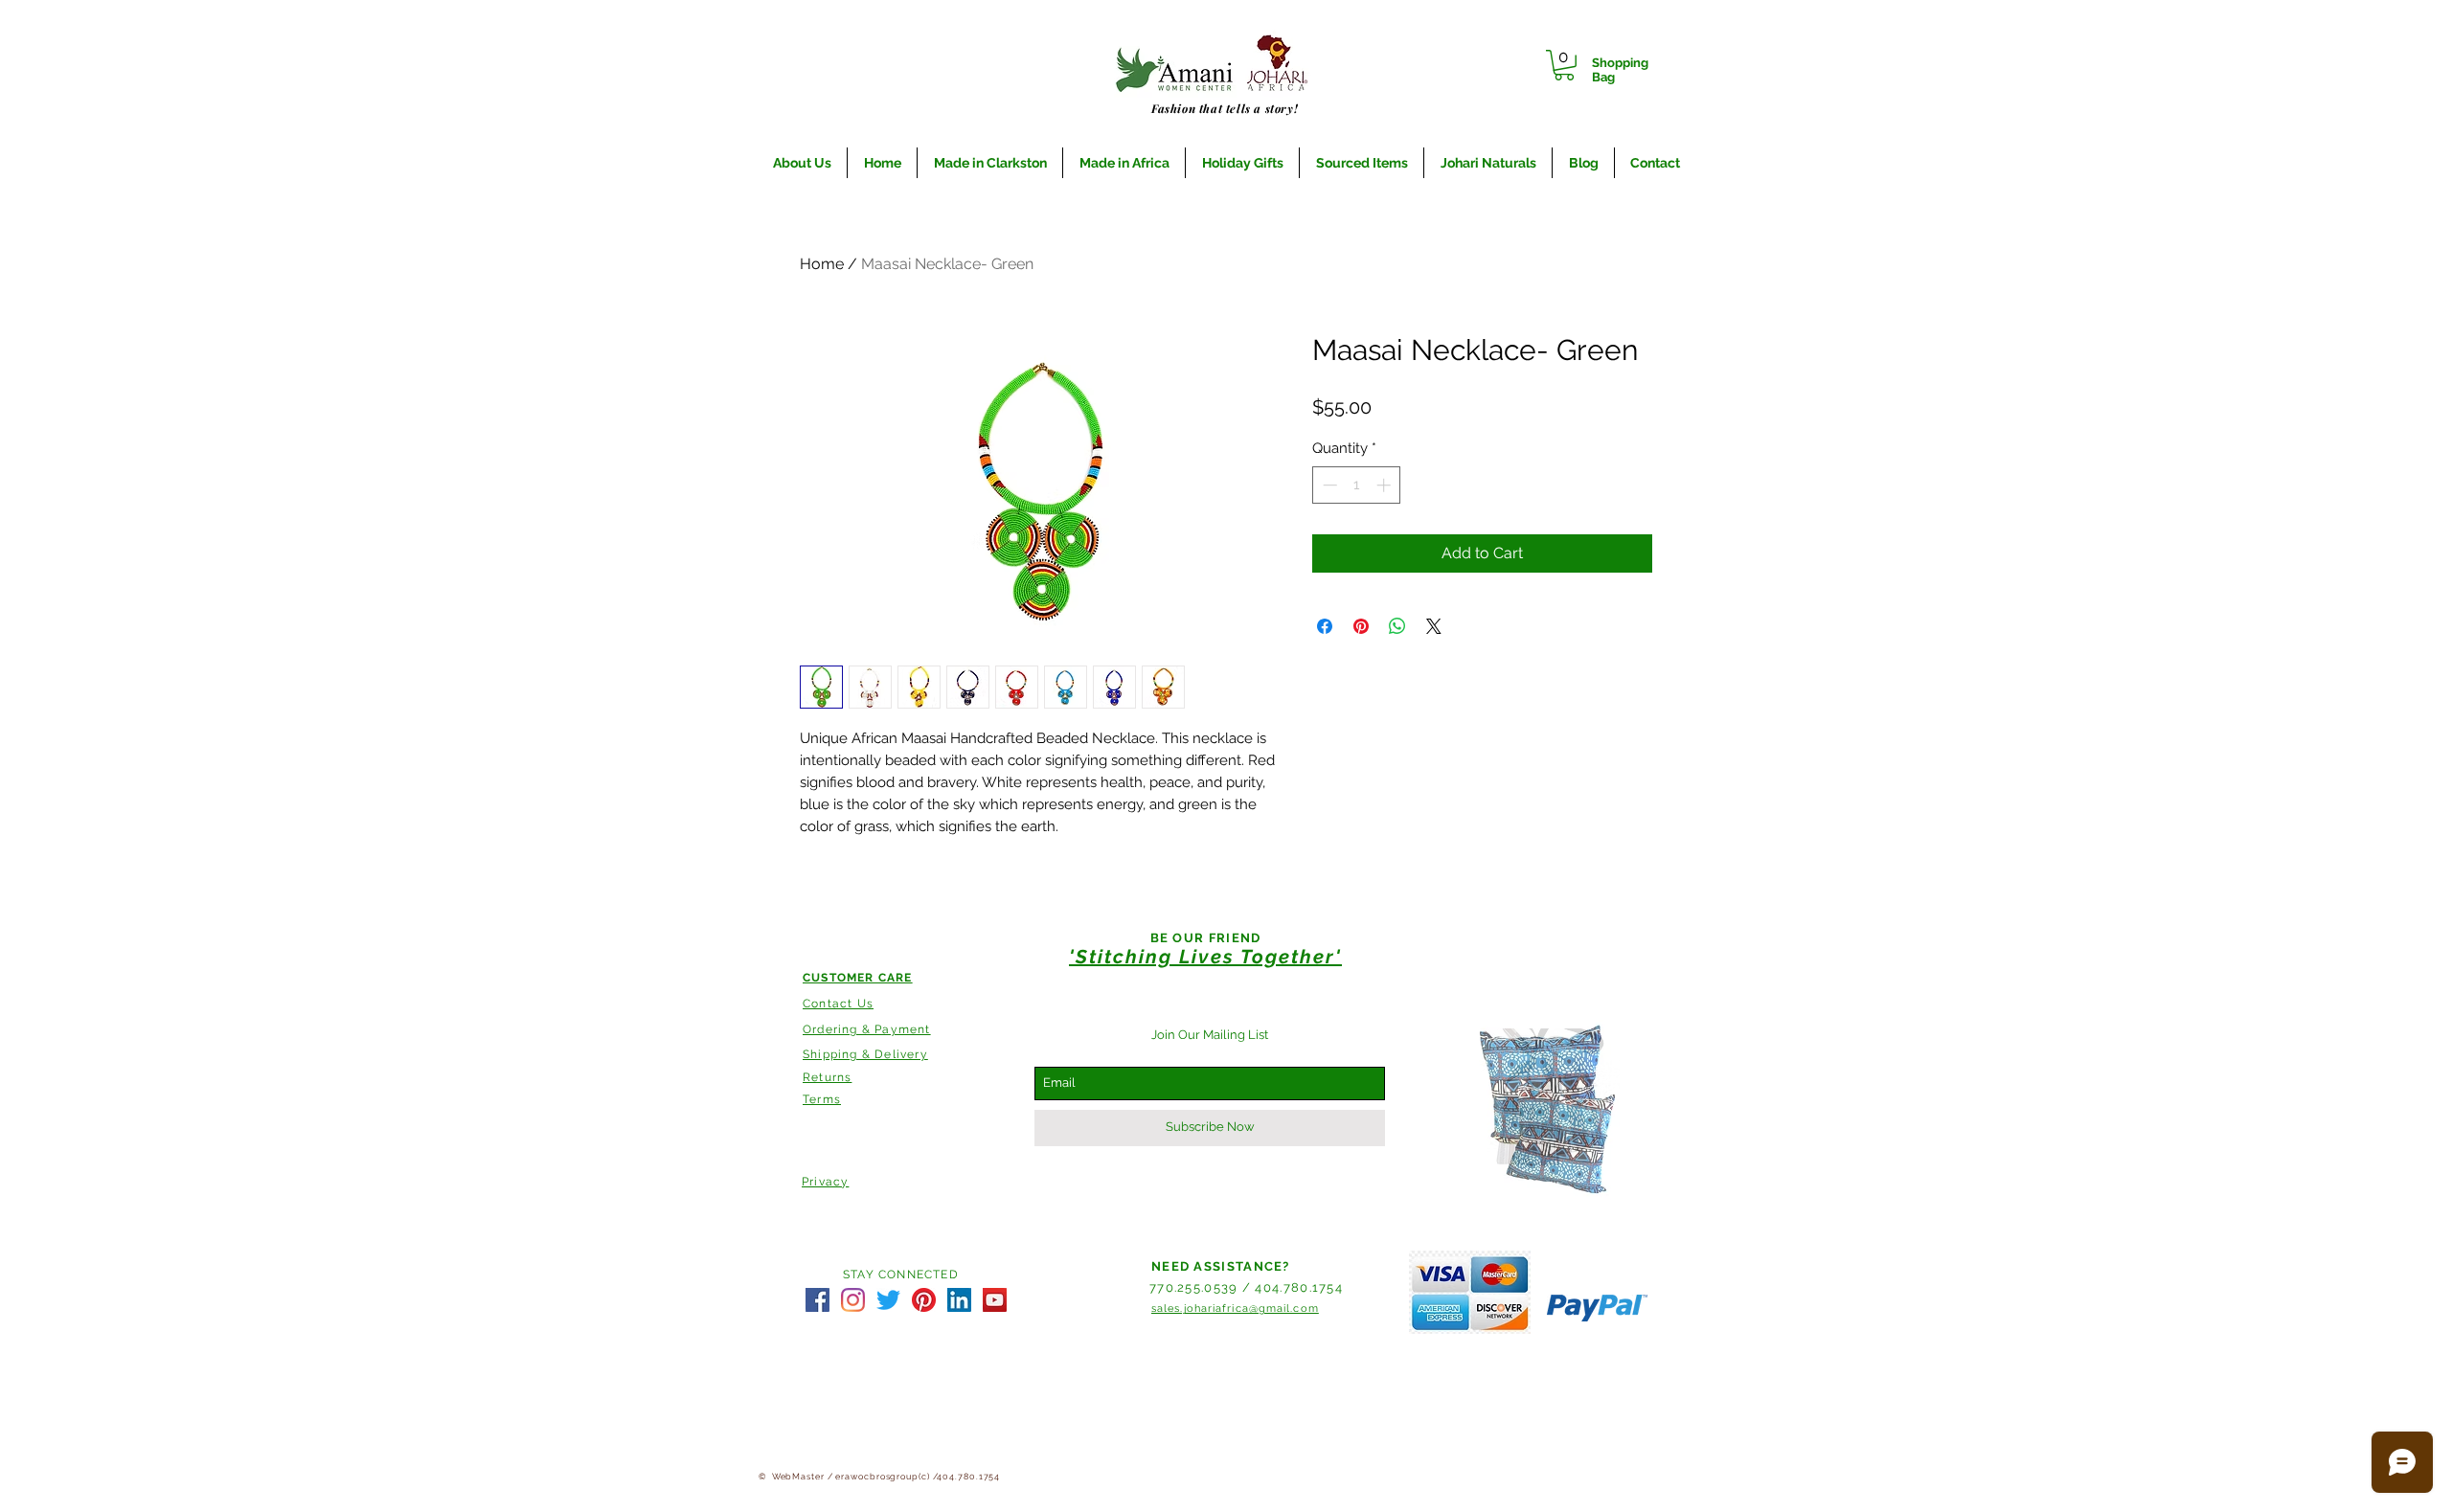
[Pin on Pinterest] (1361, 626)
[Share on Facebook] (1325, 626)
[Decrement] (1328, 485)
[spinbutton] (1357, 485)
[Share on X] (1434, 626)
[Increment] (1385, 485)
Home (822, 264)
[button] (1564, 65)
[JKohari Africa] (888, 1300)
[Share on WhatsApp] (1397, 626)
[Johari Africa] (817, 1300)
